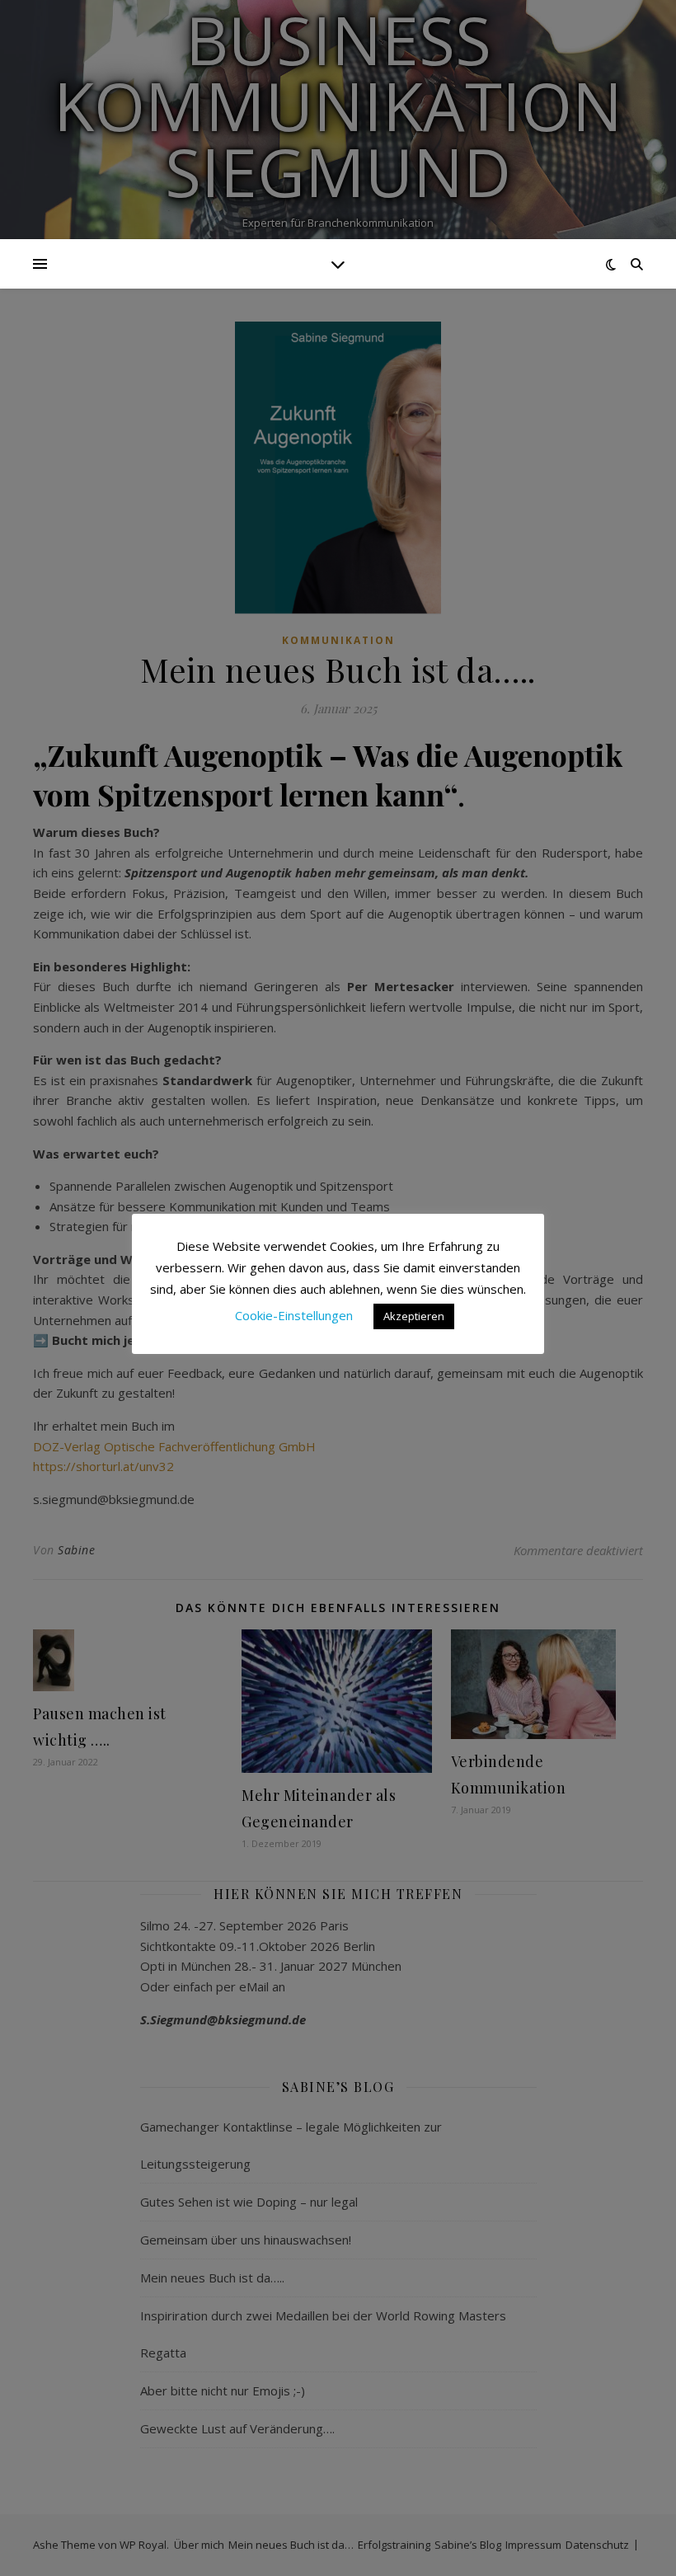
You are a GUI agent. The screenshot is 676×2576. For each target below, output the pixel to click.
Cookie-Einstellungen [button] (294, 1315)
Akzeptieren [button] (414, 1316)
